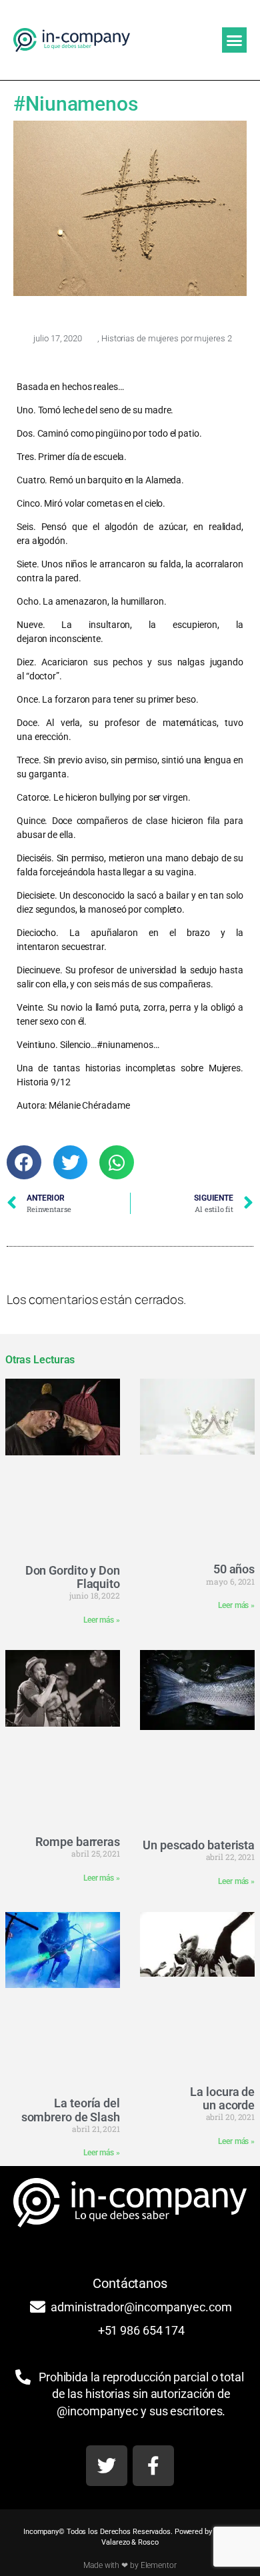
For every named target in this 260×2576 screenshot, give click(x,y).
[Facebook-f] (153, 2466)
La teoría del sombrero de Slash (71, 2110)
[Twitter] (107, 2466)
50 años (234, 1569)
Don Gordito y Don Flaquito (73, 1577)
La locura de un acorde (222, 2098)
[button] (234, 40)
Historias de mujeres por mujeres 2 (167, 338)
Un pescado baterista (199, 1845)
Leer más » (102, 1620)
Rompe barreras (78, 1842)
